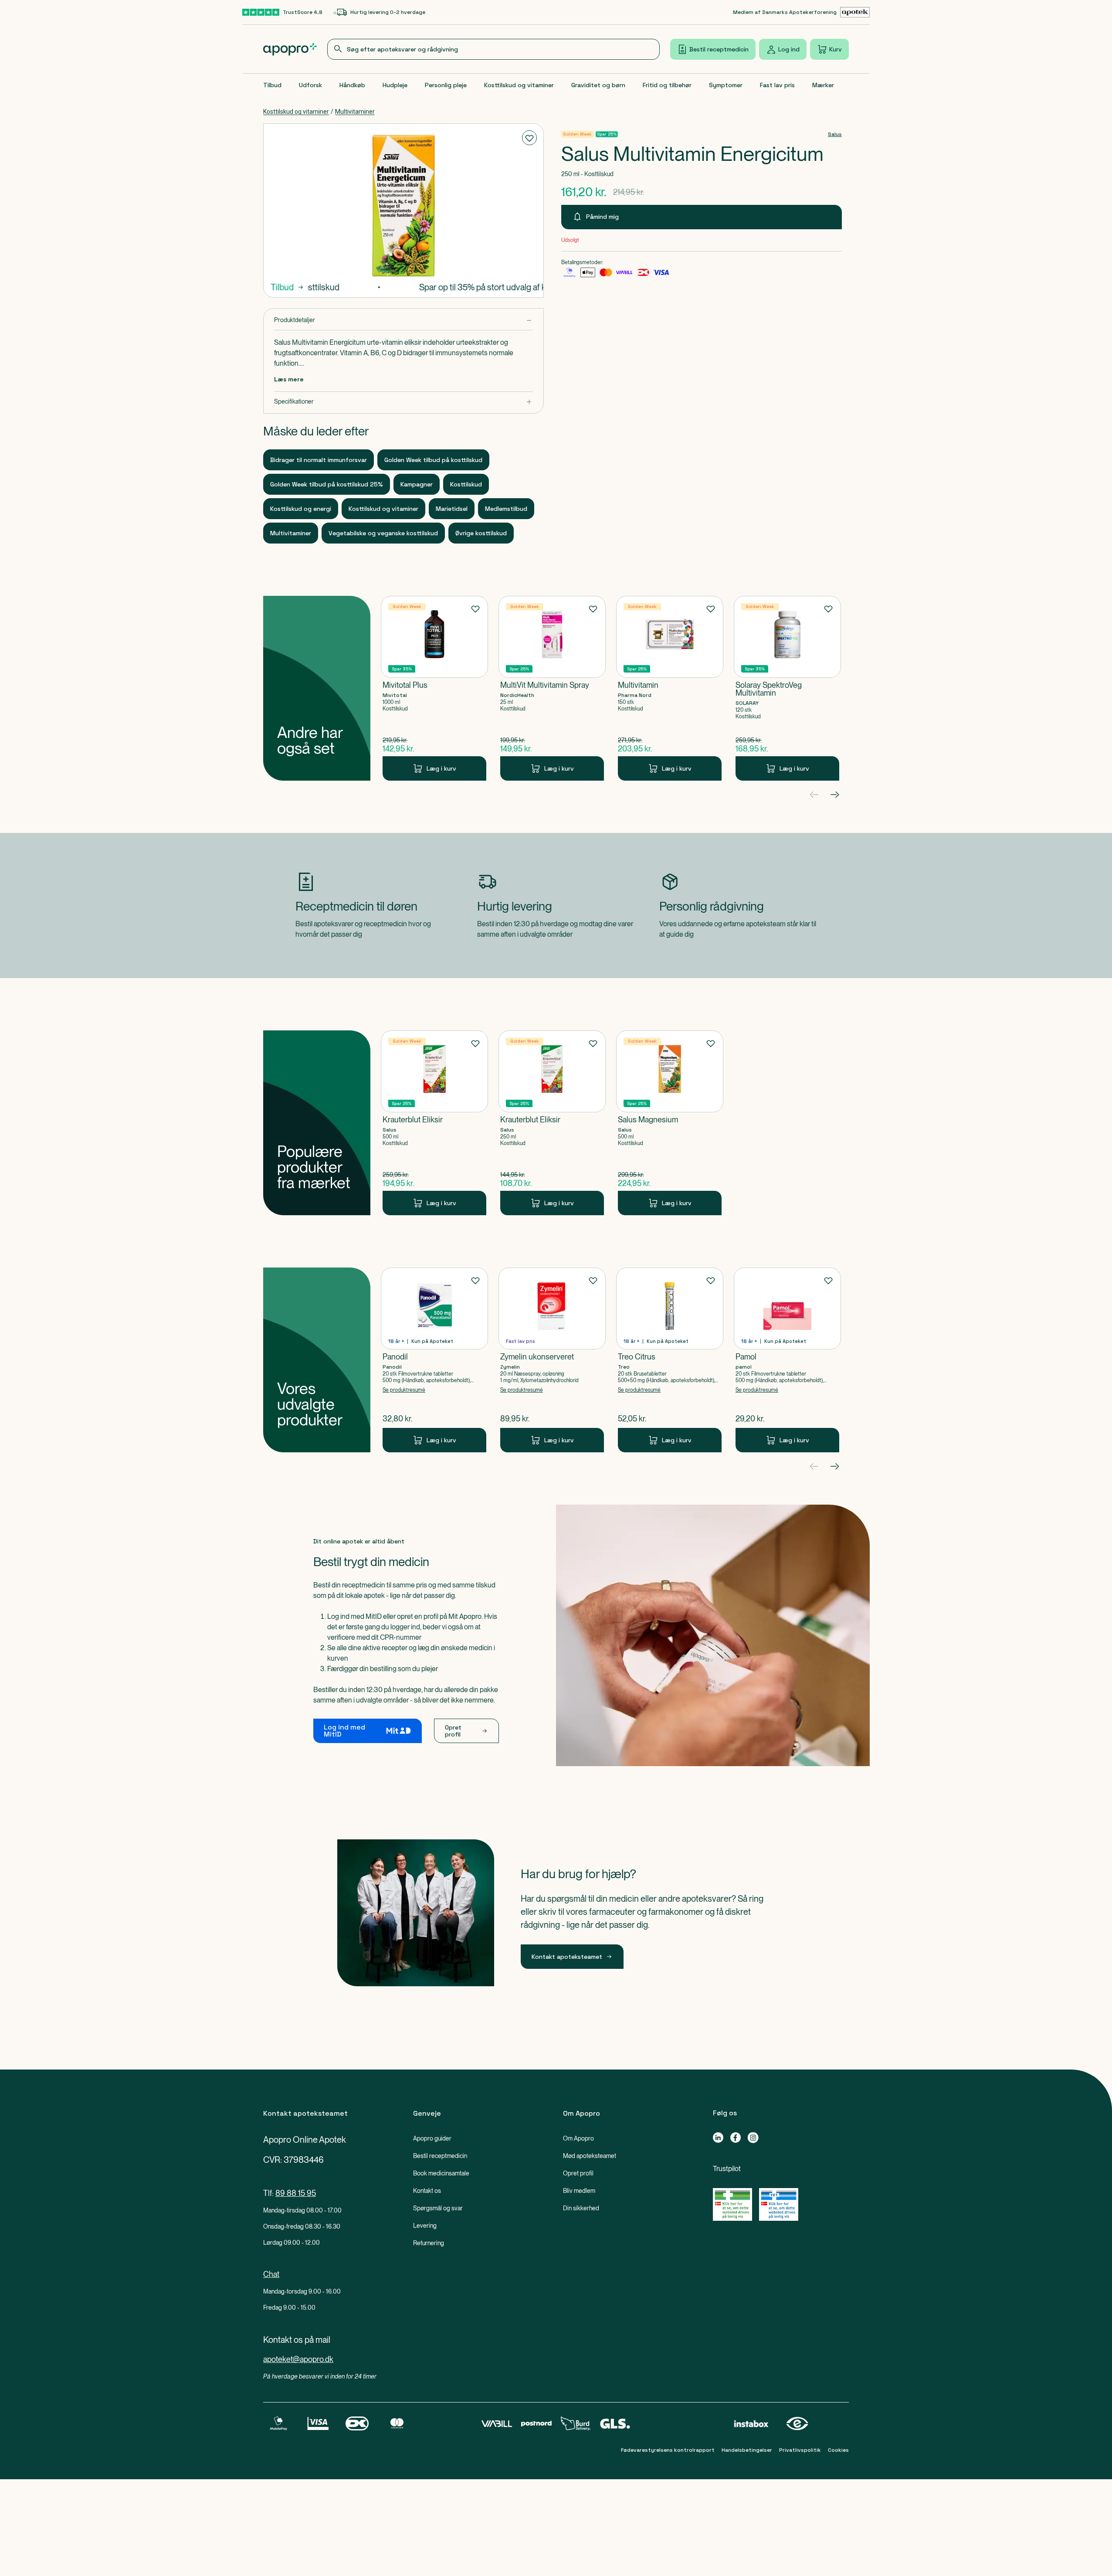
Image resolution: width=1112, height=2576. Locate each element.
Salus (835, 134)
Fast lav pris (777, 85)
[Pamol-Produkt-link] (787, 1360)
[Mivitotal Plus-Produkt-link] (434, 688)
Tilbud (272, 85)
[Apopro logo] (290, 49)
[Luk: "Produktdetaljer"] (403, 320)
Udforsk (310, 85)
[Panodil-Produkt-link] (434, 1360)
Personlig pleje (446, 85)
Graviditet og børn (598, 85)
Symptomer (726, 85)
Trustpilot (727, 2169)
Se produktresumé (404, 1390)
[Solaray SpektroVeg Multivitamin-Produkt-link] (787, 688)
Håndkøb (352, 85)
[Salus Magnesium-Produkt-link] (670, 1123)
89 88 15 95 (296, 2193)
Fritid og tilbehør (667, 85)
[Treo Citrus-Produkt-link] (670, 1360)
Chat (271, 2274)
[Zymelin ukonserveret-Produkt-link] (552, 1360)
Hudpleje (395, 85)
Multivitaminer (355, 112)
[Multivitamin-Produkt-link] (670, 688)
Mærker (823, 85)
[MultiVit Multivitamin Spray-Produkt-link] (552, 688)
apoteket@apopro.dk (298, 2359)
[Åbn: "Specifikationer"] (403, 402)
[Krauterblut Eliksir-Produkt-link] (434, 1123)
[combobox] (494, 49)
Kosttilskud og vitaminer (519, 85)
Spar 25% (607, 134)
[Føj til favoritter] (529, 138)
